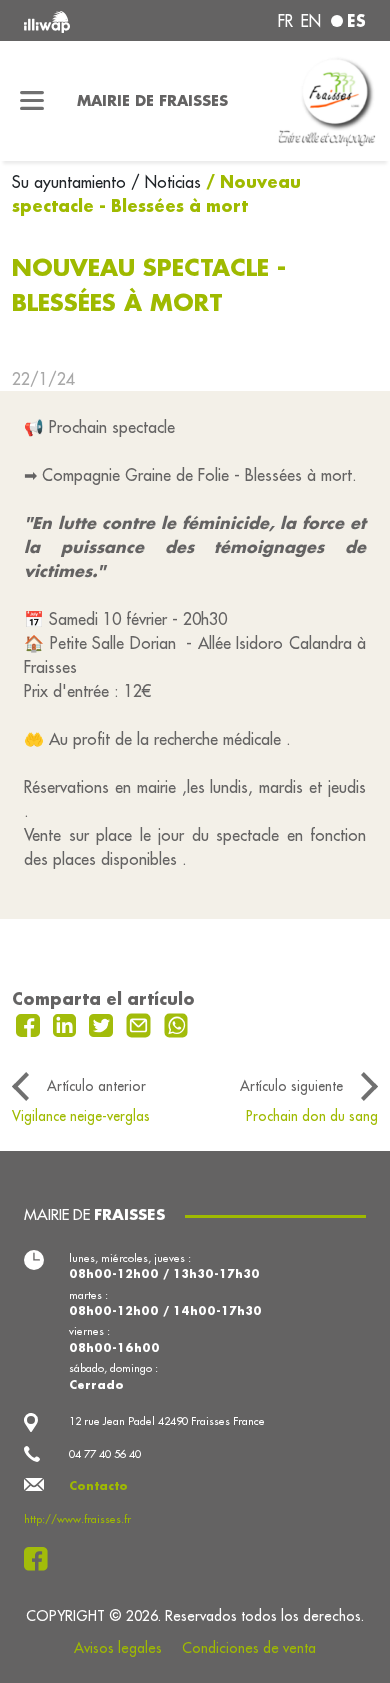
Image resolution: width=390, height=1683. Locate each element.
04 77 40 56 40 (105, 1454)
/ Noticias (166, 182)
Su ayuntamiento (71, 182)
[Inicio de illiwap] (88, 20)
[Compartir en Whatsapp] (176, 1023)
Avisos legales (118, 1648)
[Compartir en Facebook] (30, 1023)
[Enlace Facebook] (41, 1559)
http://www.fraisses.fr (77, 1519)
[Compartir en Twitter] (103, 1023)
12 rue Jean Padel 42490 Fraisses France (167, 1421)
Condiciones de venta (249, 1648)
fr (285, 21)
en (311, 21)
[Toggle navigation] (32, 101)
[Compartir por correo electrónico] (141, 1023)
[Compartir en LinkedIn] (67, 1023)
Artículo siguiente (291, 1086)
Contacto (98, 1486)
